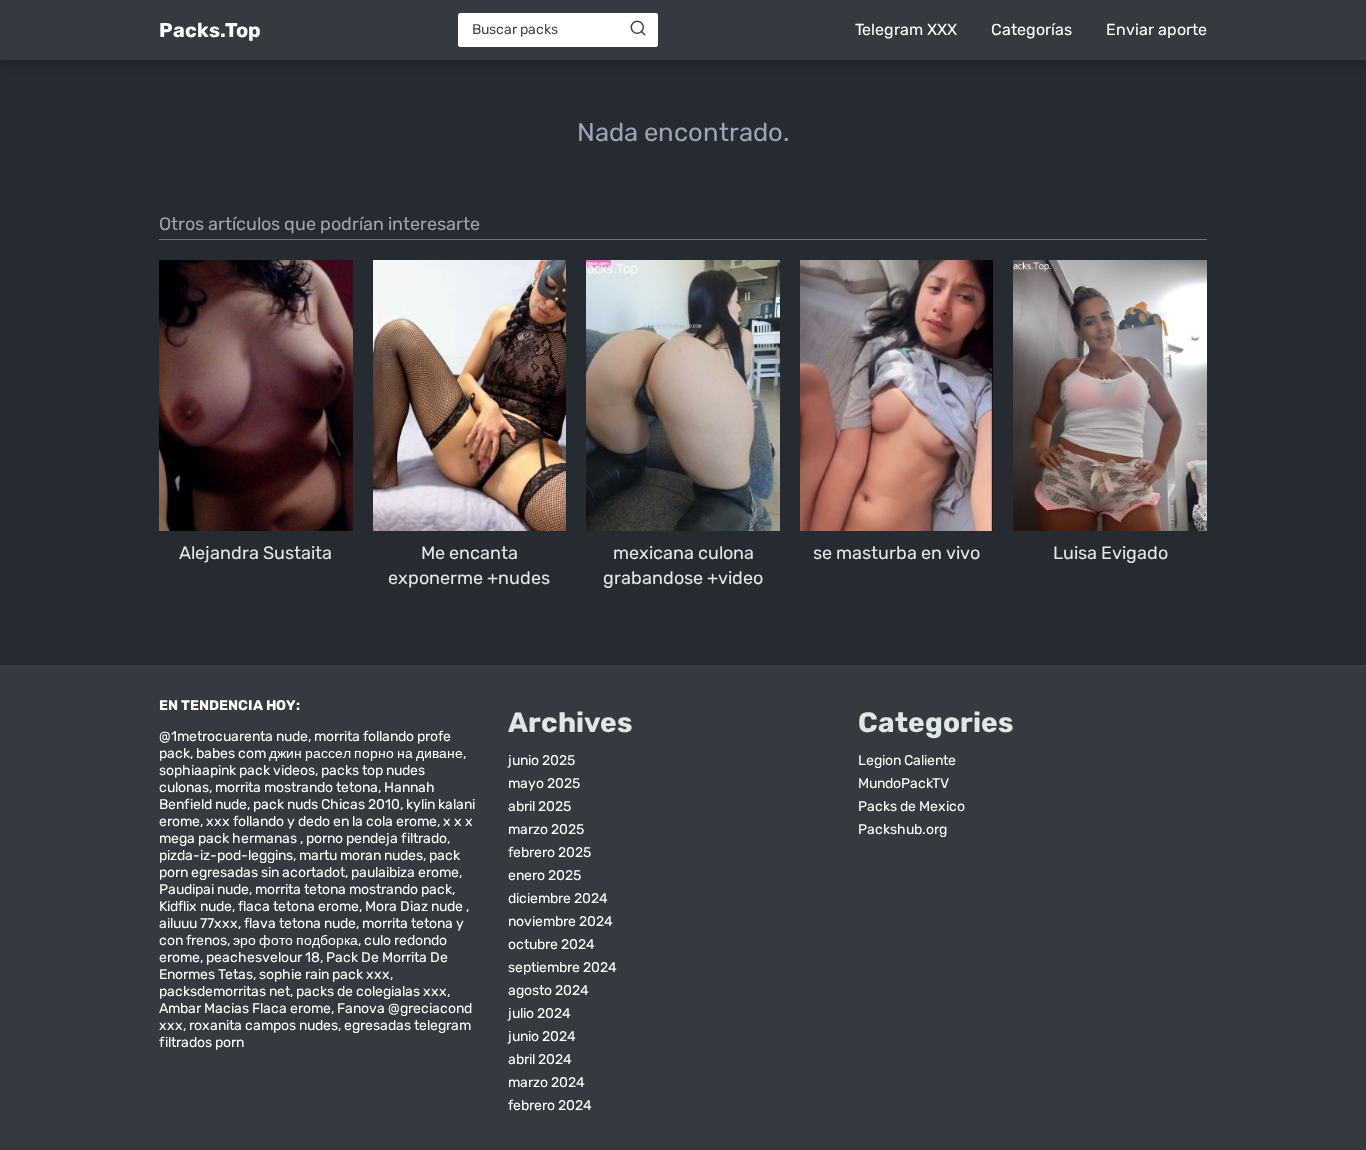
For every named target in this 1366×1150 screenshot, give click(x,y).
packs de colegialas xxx (371, 991)
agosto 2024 (548, 990)
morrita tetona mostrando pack (353, 889)
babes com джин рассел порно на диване (329, 753)
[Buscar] (638, 29)
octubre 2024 (551, 944)
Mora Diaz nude (415, 906)
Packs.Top (210, 30)
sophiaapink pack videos (237, 770)
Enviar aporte (1156, 29)
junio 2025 (541, 760)
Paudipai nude (204, 889)
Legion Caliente (907, 760)
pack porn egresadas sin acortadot (309, 864)
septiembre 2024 (562, 967)
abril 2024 (540, 1059)
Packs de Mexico (911, 806)
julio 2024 (539, 1013)
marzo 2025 (546, 829)
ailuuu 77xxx (198, 923)
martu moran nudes (361, 855)
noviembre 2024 (560, 921)
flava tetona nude (300, 923)
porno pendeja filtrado (376, 838)
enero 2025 (544, 875)
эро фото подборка (295, 940)
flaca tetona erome (298, 906)
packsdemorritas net (224, 991)
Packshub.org (902, 829)
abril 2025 (539, 806)
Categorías (1031, 29)
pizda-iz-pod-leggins (226, 855)
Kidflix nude (195, 906)
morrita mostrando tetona (296, 787)
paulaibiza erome (405, 872)
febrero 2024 (550, 1105)
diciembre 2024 (558, 898)
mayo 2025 (544, 783)
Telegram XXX (906, 29)
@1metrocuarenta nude (233, 736)
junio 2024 (542, 1036)
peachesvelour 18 (263, 957)
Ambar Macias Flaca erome (245, 1008)
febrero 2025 (549, 852)
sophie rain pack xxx (324, 974)
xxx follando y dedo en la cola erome (321, 821)
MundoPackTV (903, 783)
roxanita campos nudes (263, 1025)
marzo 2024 (546, 1082)
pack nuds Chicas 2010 (326, 804)
